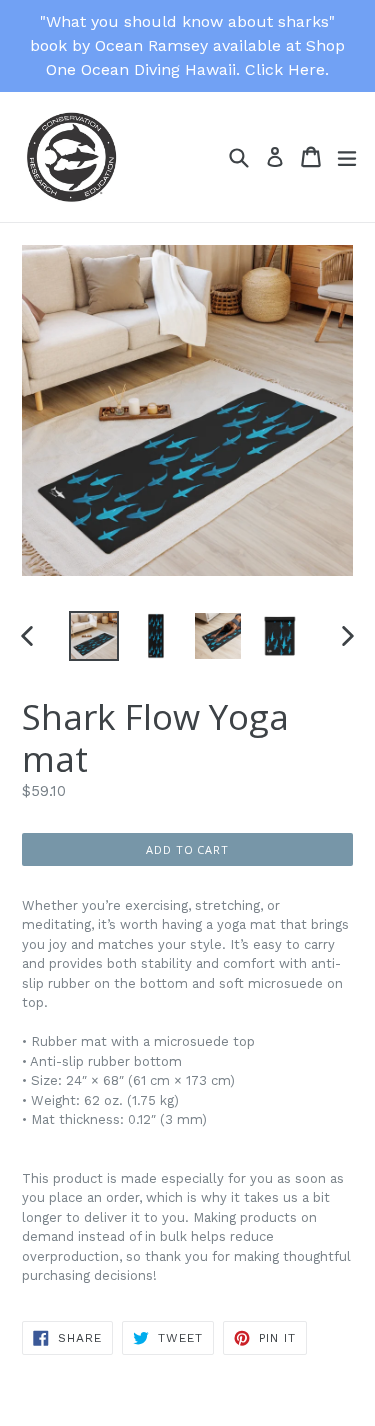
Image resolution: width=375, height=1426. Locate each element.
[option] (94, 636)
